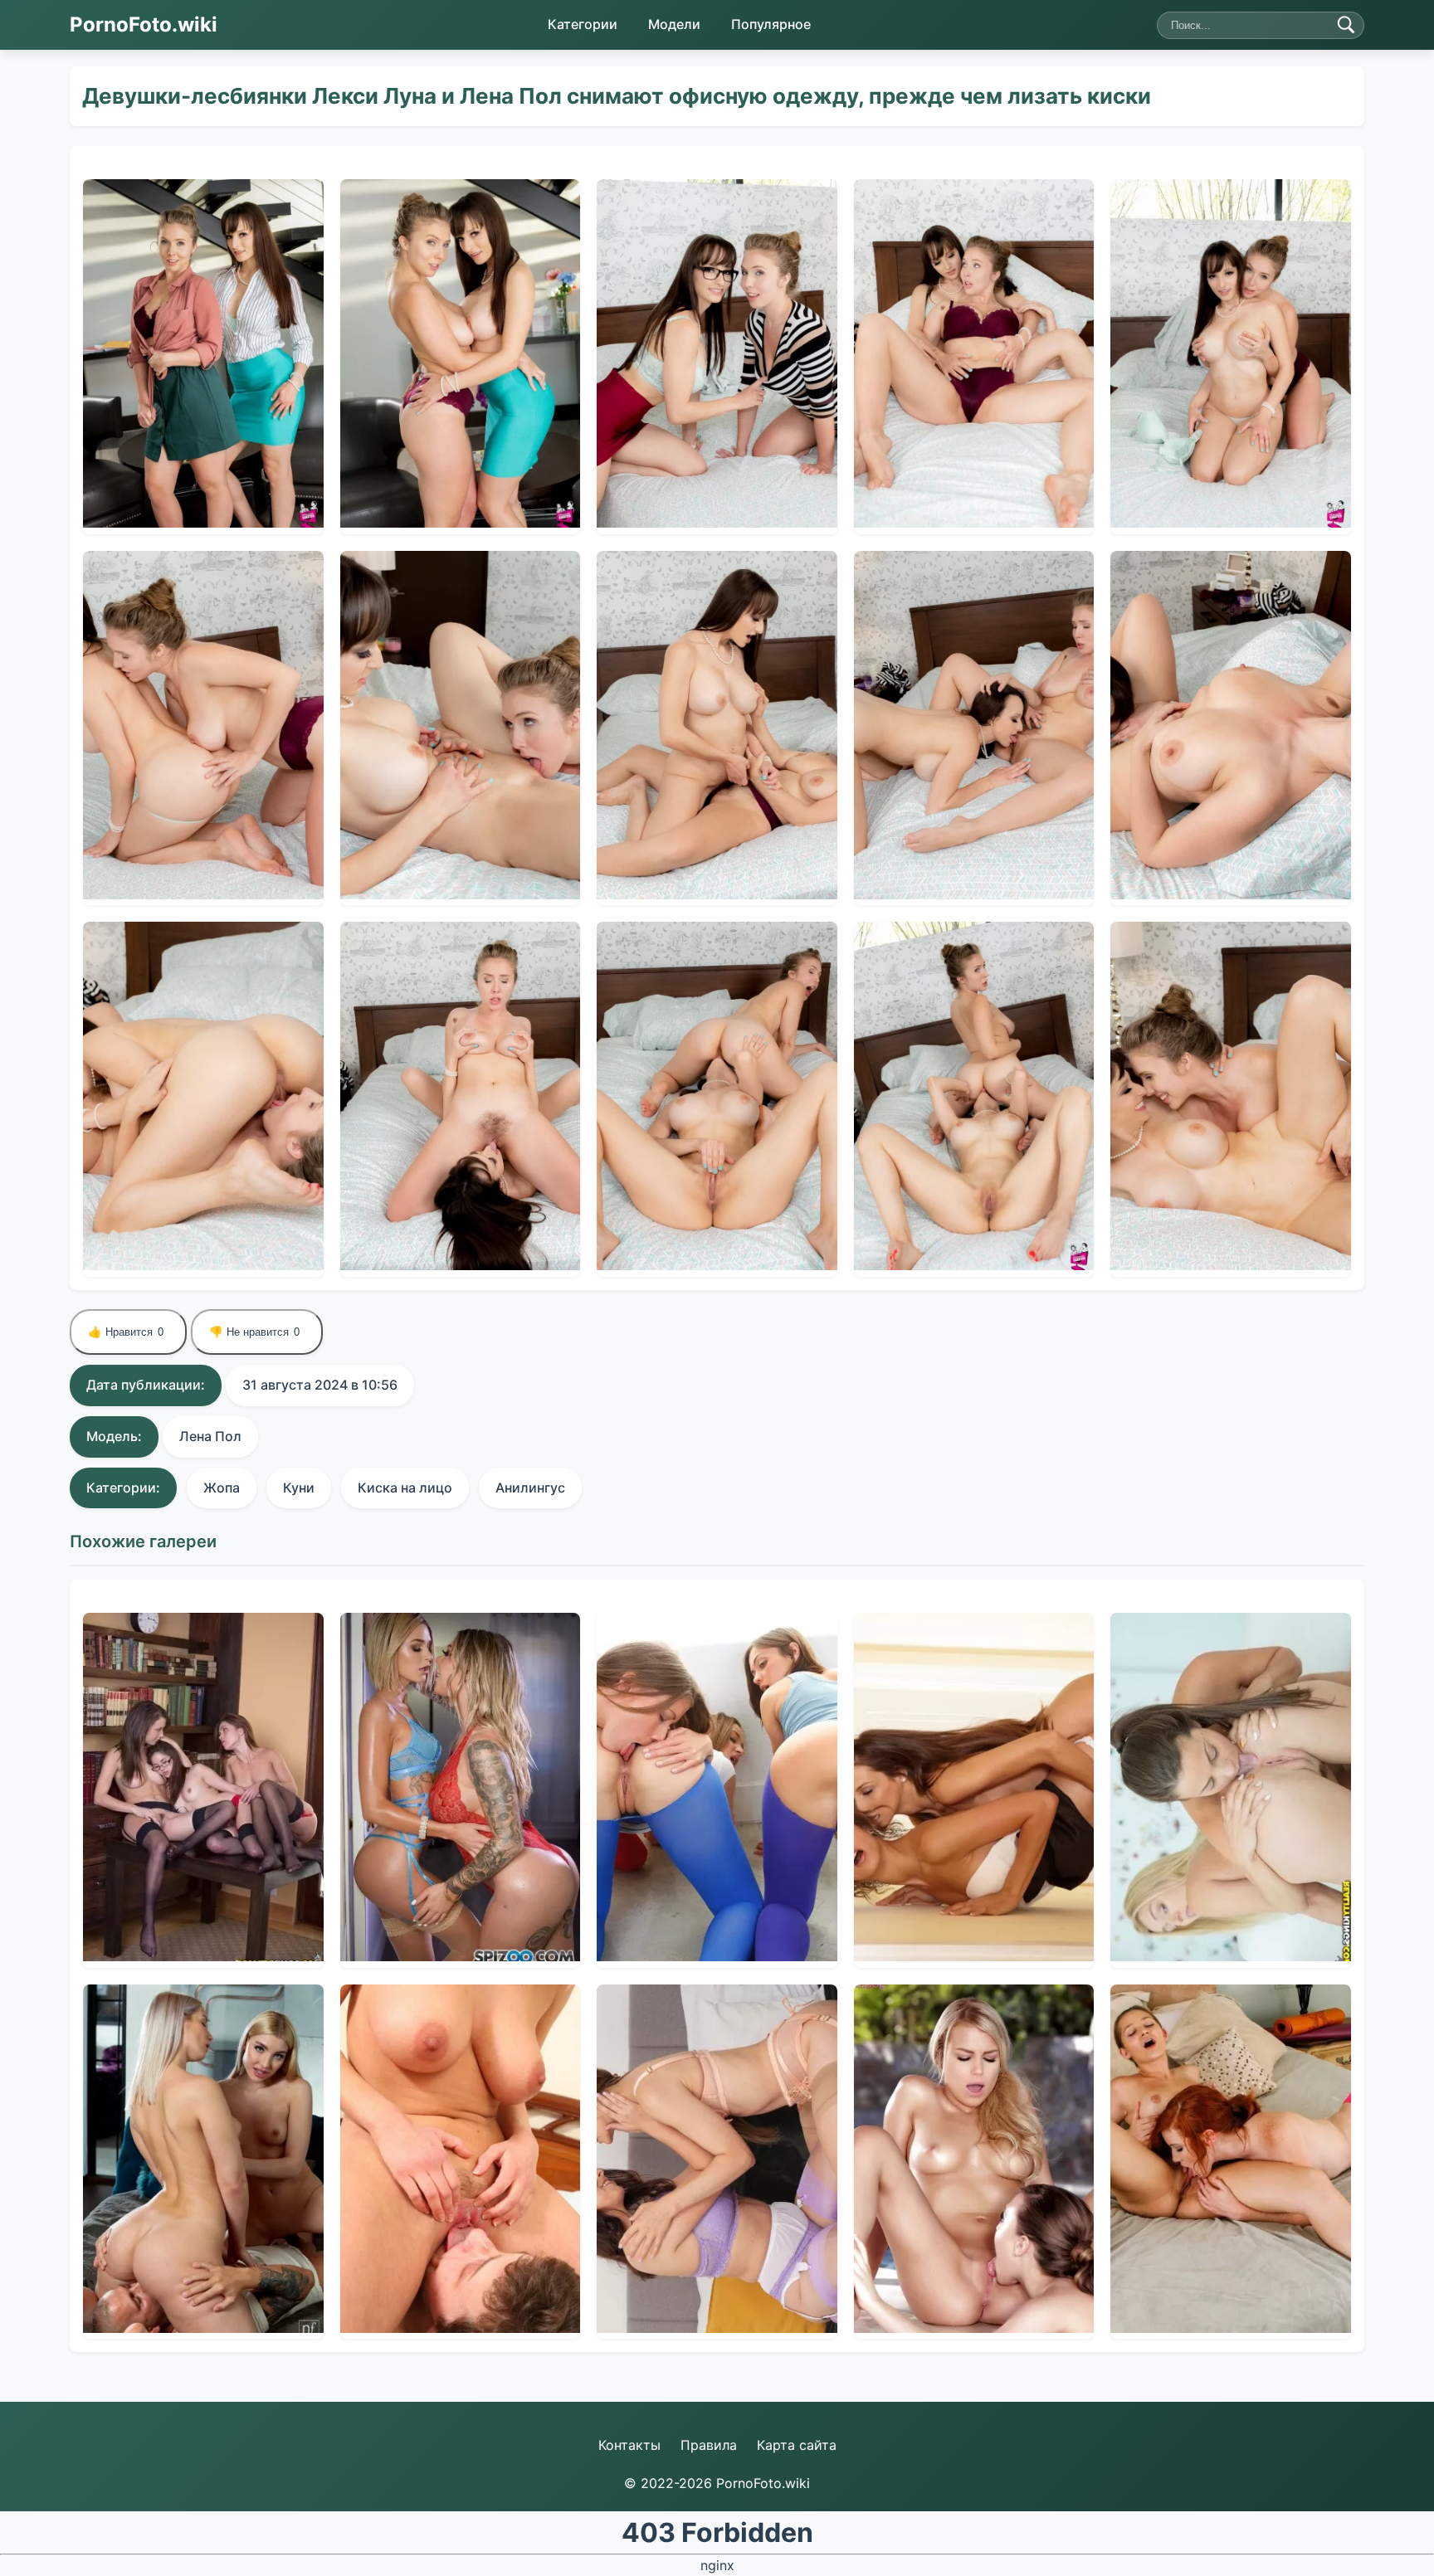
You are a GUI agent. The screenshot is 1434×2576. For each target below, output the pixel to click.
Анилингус (530, 1488)
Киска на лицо (405, 1488)
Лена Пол (210, 1436)
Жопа (222, 1488)
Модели (674, 24)
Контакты (629, 2445)
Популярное (771, 24)
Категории (583, 24)
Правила (709, 2445)
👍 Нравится (126, 1332)
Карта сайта (797, 2445)
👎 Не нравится (254, 1332)
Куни (299, 1488)
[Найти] (1346, 25)
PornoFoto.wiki (144, 24)
